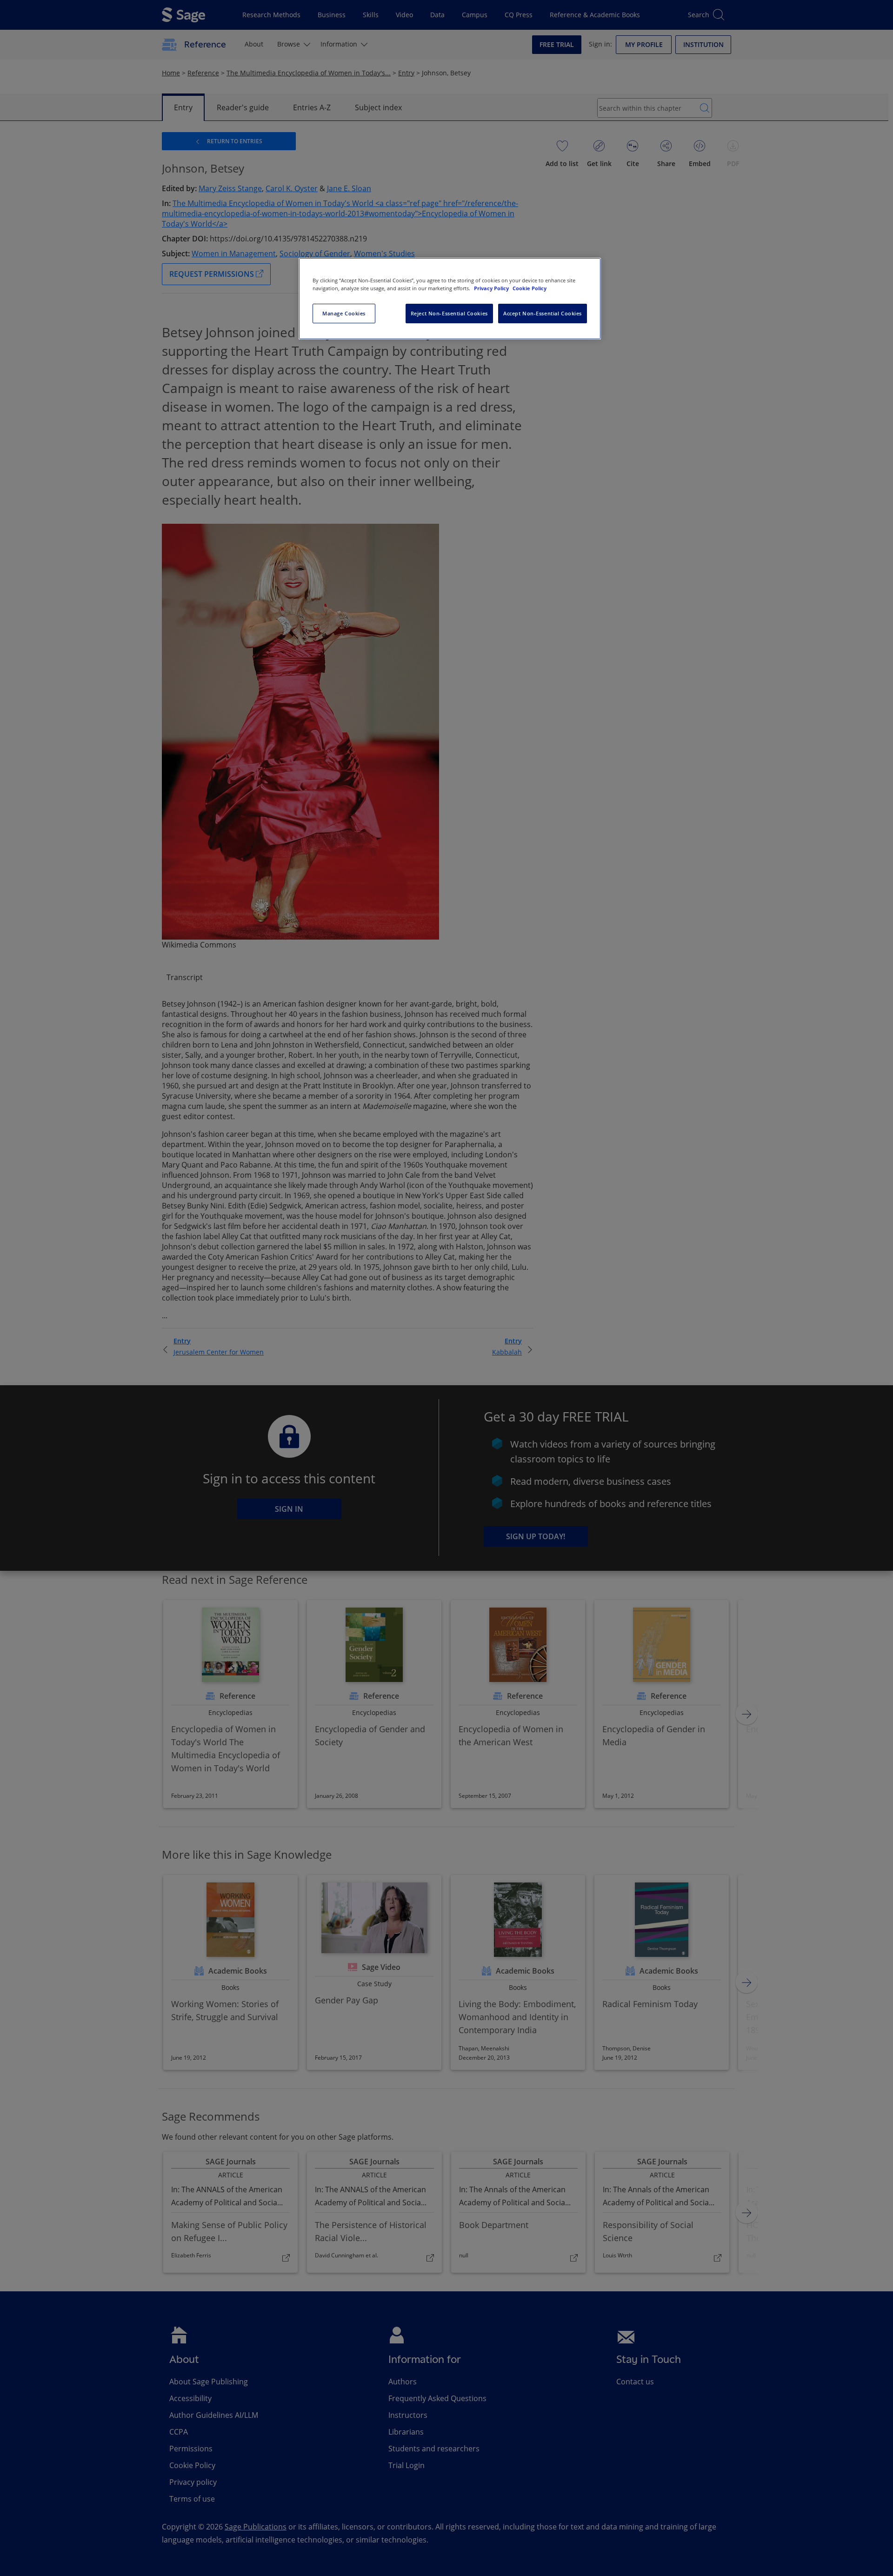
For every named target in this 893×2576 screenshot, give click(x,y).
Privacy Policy (492, 288)
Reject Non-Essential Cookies (449, 313)
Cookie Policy (530, 288)
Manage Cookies (344, 313)
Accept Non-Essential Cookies (543, 313)
